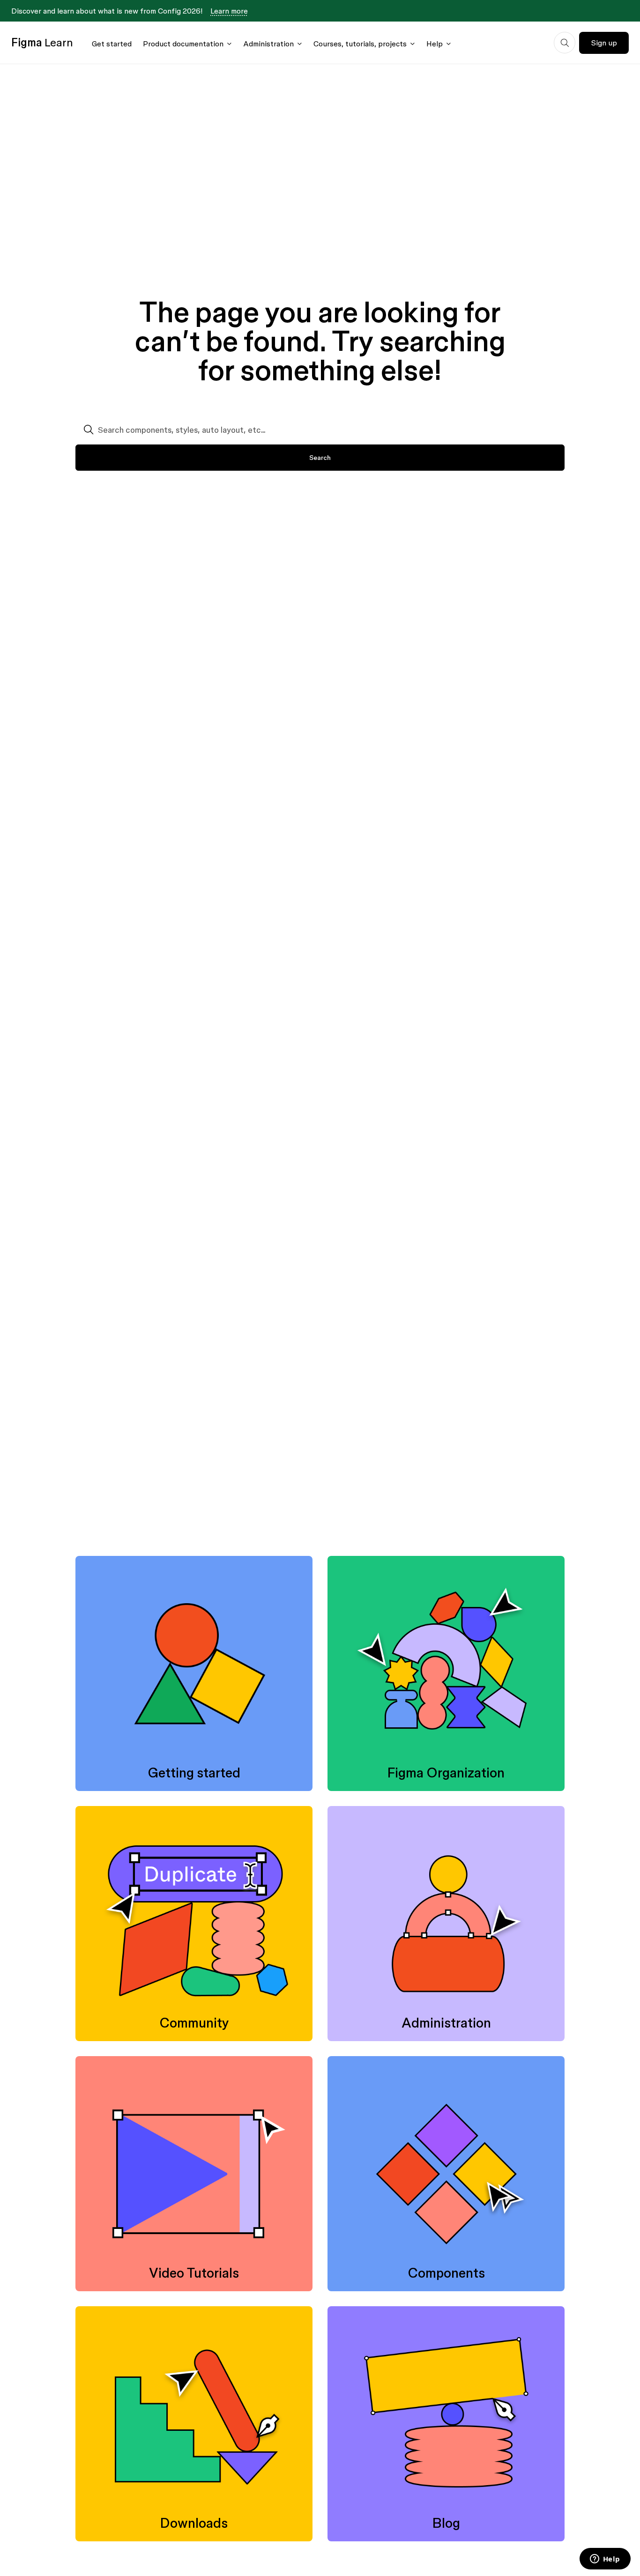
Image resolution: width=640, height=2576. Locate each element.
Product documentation (183, 44)
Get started (112, 44)
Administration (268, 44)
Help (435, 44)
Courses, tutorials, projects (360, 44)
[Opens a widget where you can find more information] (605, 2560)
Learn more (229, 11)
